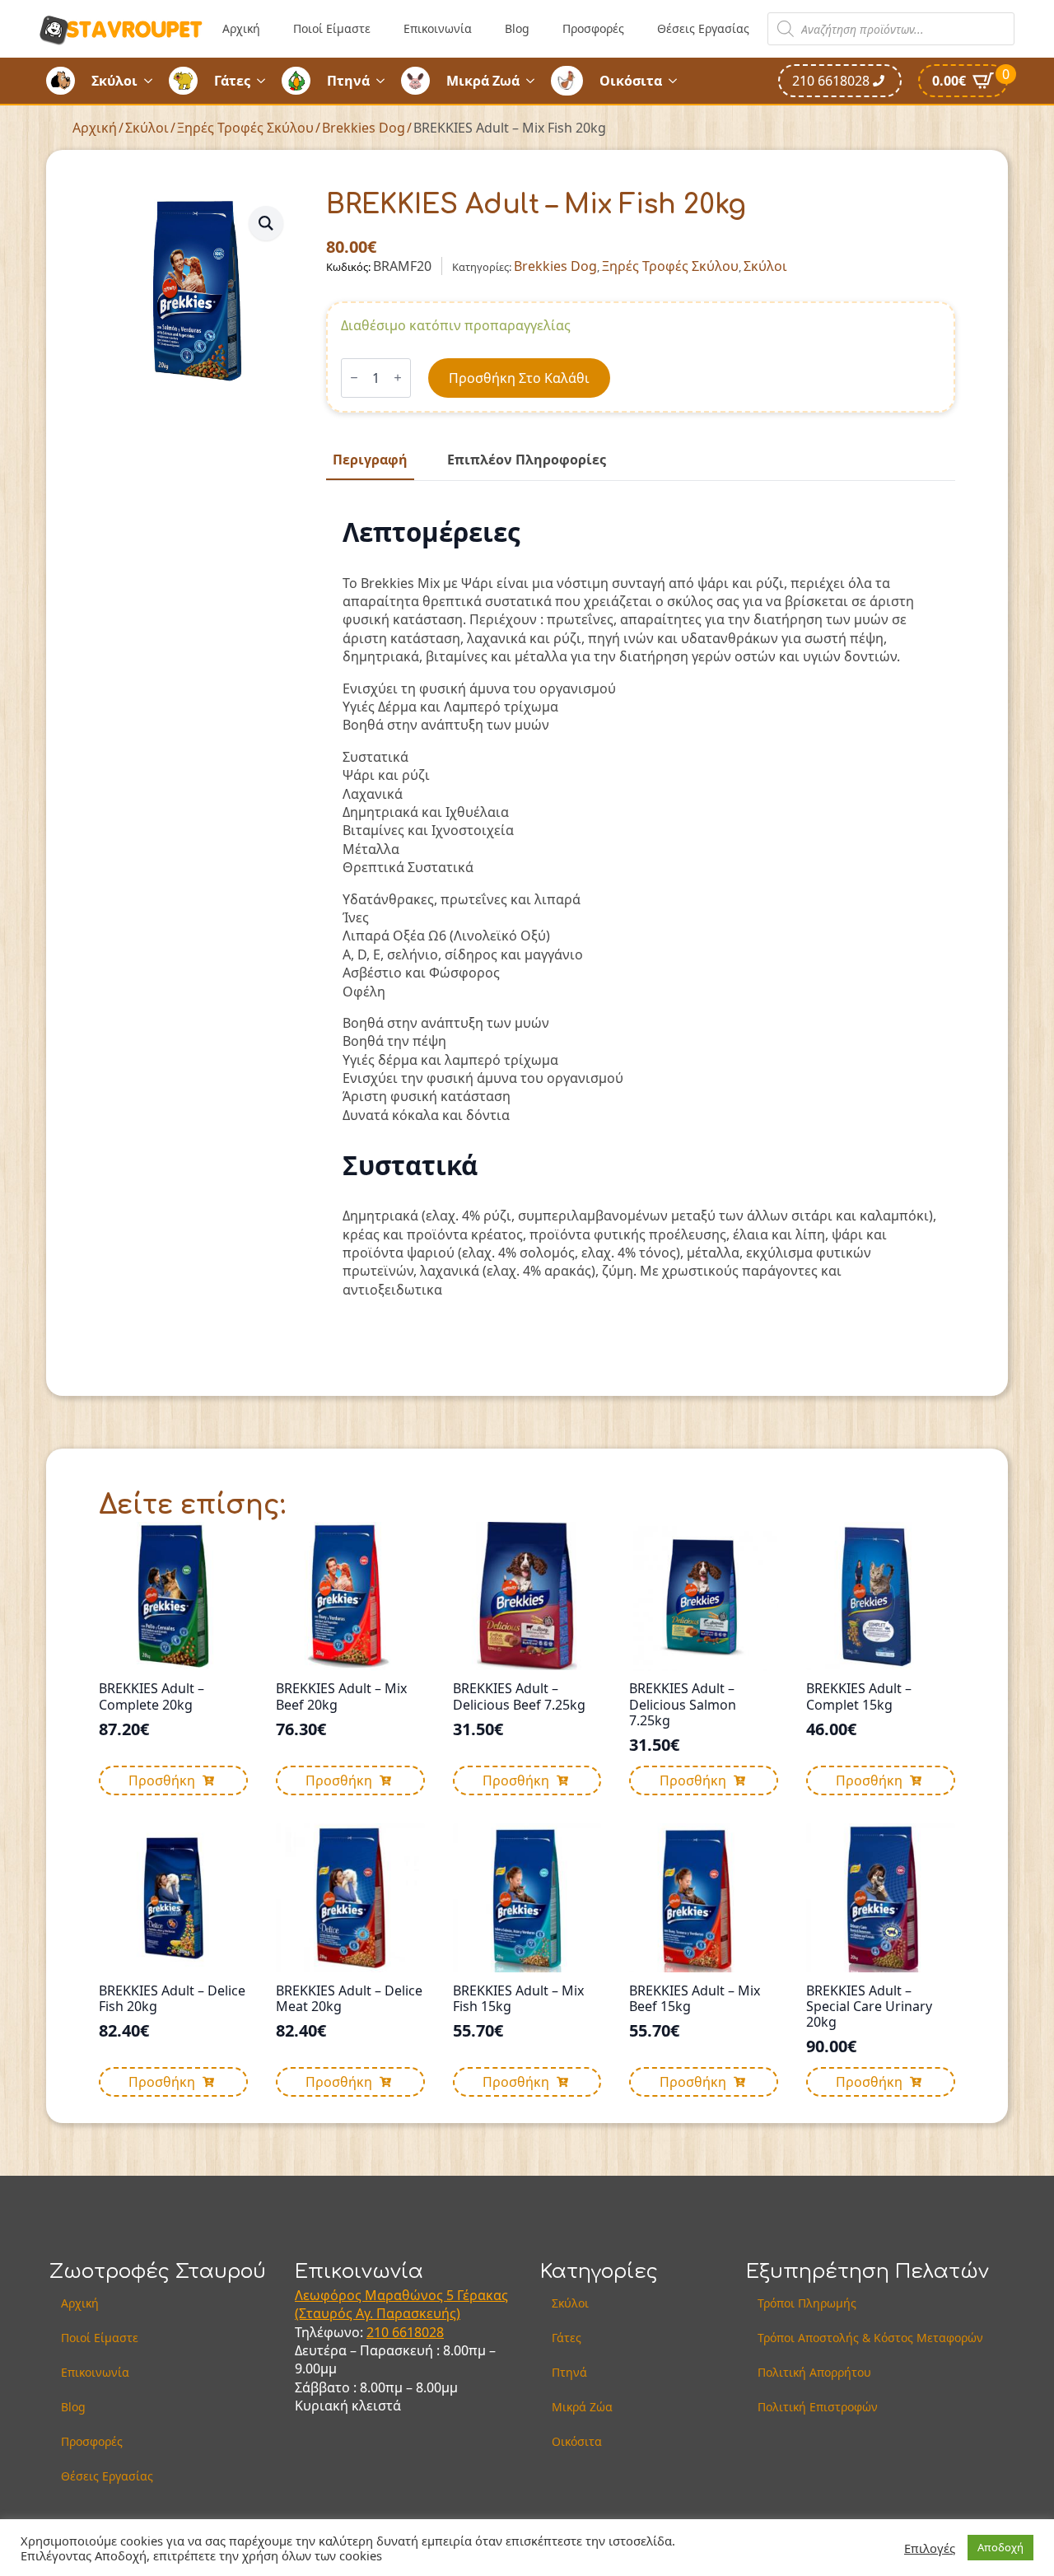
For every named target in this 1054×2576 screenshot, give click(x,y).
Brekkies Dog (364, 128)
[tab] (370, 460)
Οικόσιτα (631, 81)
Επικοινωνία (438, 28)
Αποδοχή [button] (1000, 2547)
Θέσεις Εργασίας (703, 28)
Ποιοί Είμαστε (332, 28)
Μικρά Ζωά (483, 81)
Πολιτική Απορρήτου (814, 2372)
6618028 (418, 2332)
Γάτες (232, 81)
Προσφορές (593, 28)
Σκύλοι (114, 81)
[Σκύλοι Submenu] (153, 81)
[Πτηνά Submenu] (385, 81)
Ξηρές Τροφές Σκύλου (245, 128)
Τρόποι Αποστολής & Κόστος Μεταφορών (870, 2338)
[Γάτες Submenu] (266, 81)
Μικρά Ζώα (582, 2407)
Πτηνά (348, 81)
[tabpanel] (641, 908)
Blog (517, 28)
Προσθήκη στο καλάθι (519, 378)
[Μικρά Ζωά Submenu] (535, 81)
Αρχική (241, 28)
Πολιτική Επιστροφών (818, 2407)
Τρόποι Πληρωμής (807, 2303)
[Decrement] (354, 378)
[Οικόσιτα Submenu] (678, 81)
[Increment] (398, 378)
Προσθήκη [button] (162, 1780)
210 (379, 2332)
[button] (266, 223)
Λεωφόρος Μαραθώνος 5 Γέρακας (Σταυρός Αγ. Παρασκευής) (401, 2304)
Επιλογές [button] (930, 2548)
